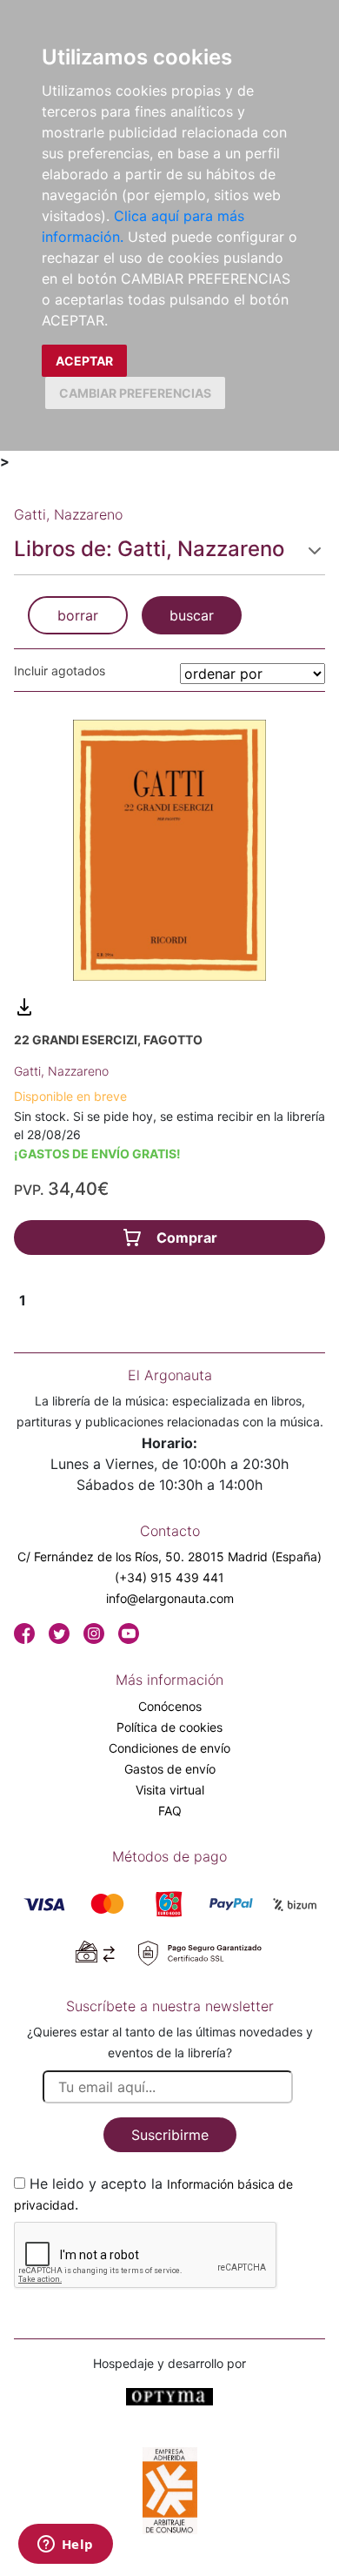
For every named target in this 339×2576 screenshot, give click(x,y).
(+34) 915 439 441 (169, 1577)
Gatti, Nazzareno (61, 1071)
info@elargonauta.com (170, 1598)
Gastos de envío (170, 1769)
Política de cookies (169, 1727)
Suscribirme (170, 2135)
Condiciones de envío (169, 1748)
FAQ (170, 1811)
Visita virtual (170, 1790)
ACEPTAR (84, 361)
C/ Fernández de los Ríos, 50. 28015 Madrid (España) (169, 1556)
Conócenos (170, 1706)
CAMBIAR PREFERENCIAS (135, 393)
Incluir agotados (60, 671)
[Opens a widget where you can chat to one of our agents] (65, 2546)
